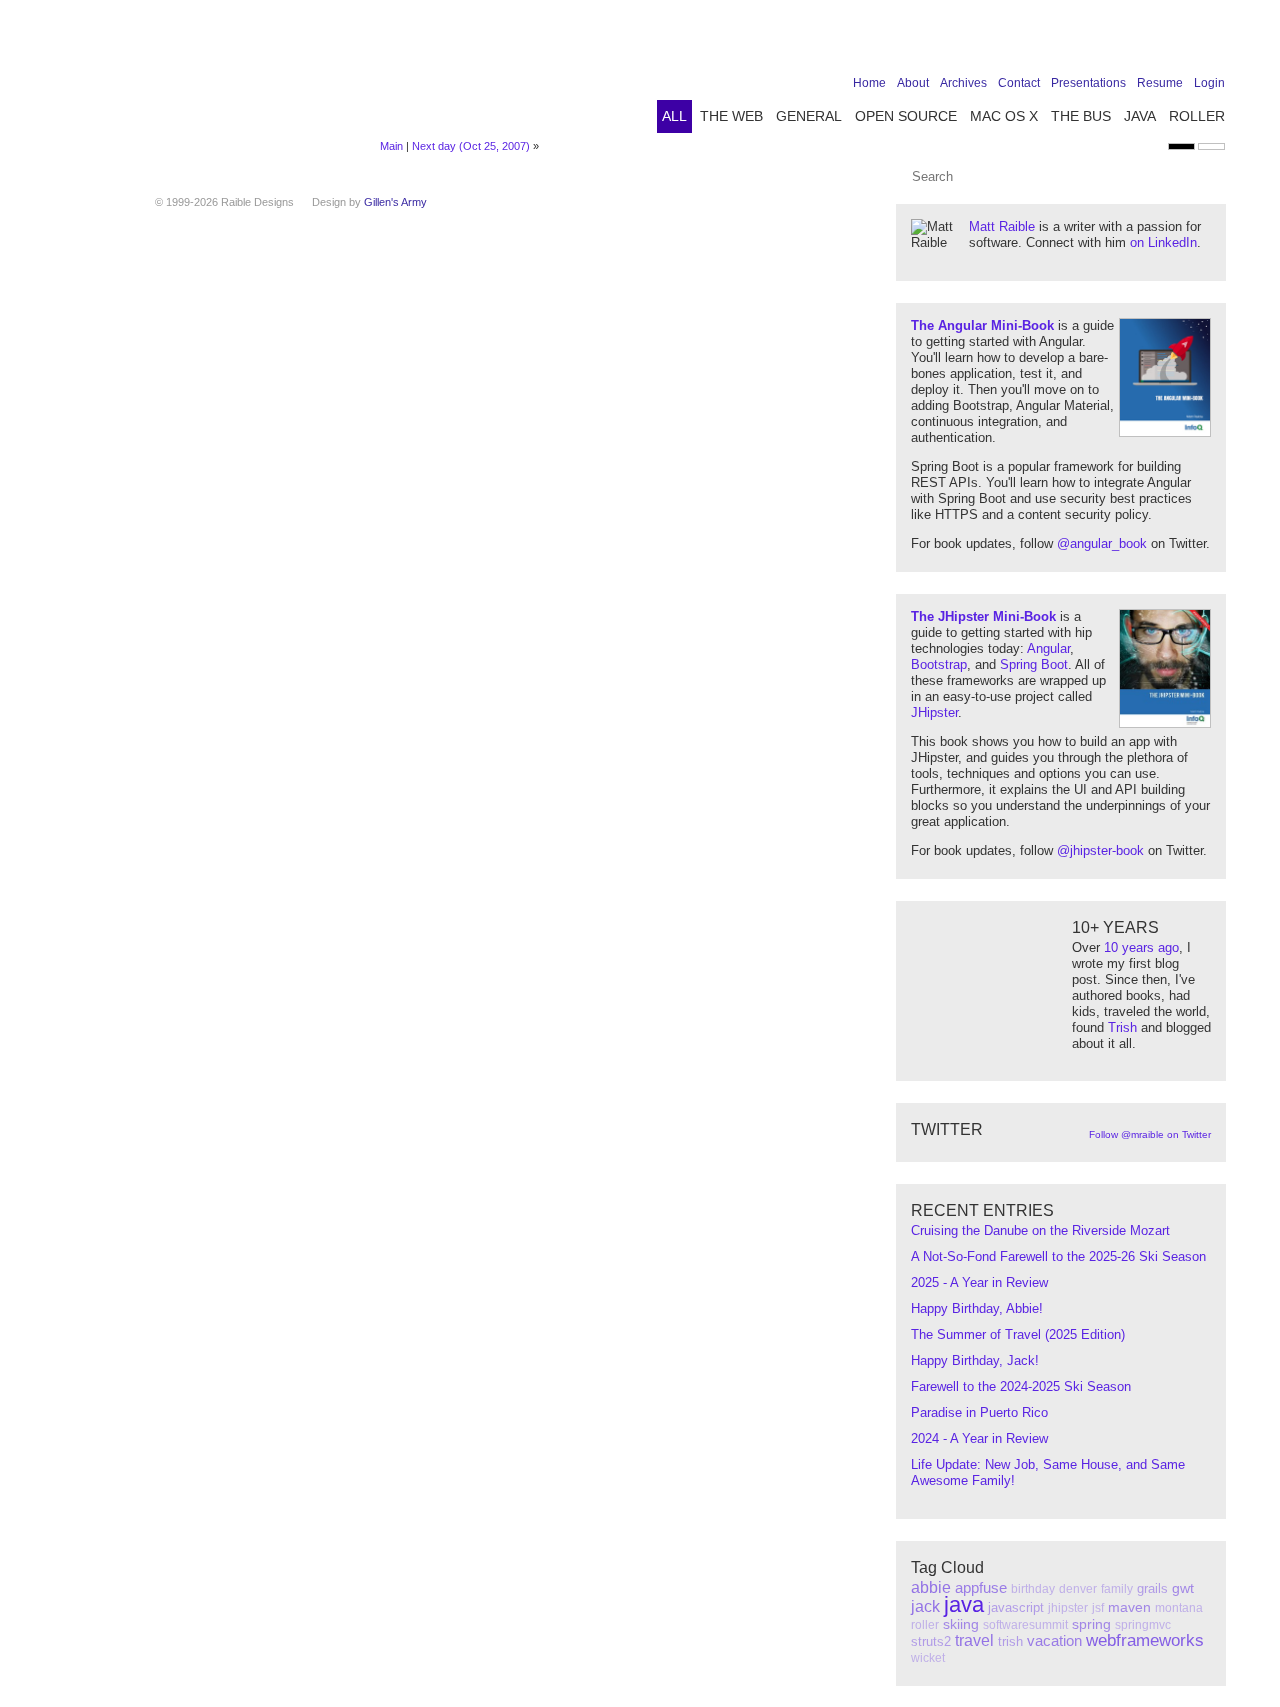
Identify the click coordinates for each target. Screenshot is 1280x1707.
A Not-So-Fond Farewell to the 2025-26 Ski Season (1058, 1256)
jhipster (1068, 1608)
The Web (731, 116)
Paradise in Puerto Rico (979, 1412)
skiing (961, 1624)
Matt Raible (1002, 226)
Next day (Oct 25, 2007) (471, 146)
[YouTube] (1182, 42)
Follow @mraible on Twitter (1150, 1134)
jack (925, 1606)
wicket (928, 1658)
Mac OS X (1004, 116)
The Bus (1081, 116)
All (674, 116)
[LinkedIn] (1151, 42)
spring (1091, 1624)
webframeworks (1145, 1640)
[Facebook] (1089, 42)
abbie (931, 1587)
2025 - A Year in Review (979, 1282)
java (964, 1604)
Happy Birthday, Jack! (975, 1360)
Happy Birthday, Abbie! (977, 1308)
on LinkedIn (1163, 242)
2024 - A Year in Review (979, 1438)
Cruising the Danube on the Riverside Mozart (1040, 1230)
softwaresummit (1025, 1625)
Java (1140, 116)
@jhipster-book (1100, 850)
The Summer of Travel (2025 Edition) (1018, 1334)
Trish (1122, 1027)
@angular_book (1102, 543)
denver (1078, 1589)
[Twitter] (1120, 42)
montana (1179, 1608)
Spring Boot (1034, 664)
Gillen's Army (395, 202)
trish (1010, 1641)
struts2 (931, 1641)
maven (1129, 1607)
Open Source (906, 116)
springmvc (1143, 1625)
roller (925, 1625)
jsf (1098, 1608)
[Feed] (1213, 42)
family (1117, 1589)
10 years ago (1141, 947)
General (809, 116)
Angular (1048, 648)
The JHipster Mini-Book (983, 616)
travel (974, 1640)
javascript (1016, 1607)
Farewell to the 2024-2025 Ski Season (1021, 1386)
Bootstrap (939, 664)
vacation (1054, 1640)
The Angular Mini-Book (982, 325)
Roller (1197, 116)
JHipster (934, 712)
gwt (1183, 1588)
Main (391, 146)
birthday (1033, 1589)
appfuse (981, 1587)
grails (1152, 1588)
